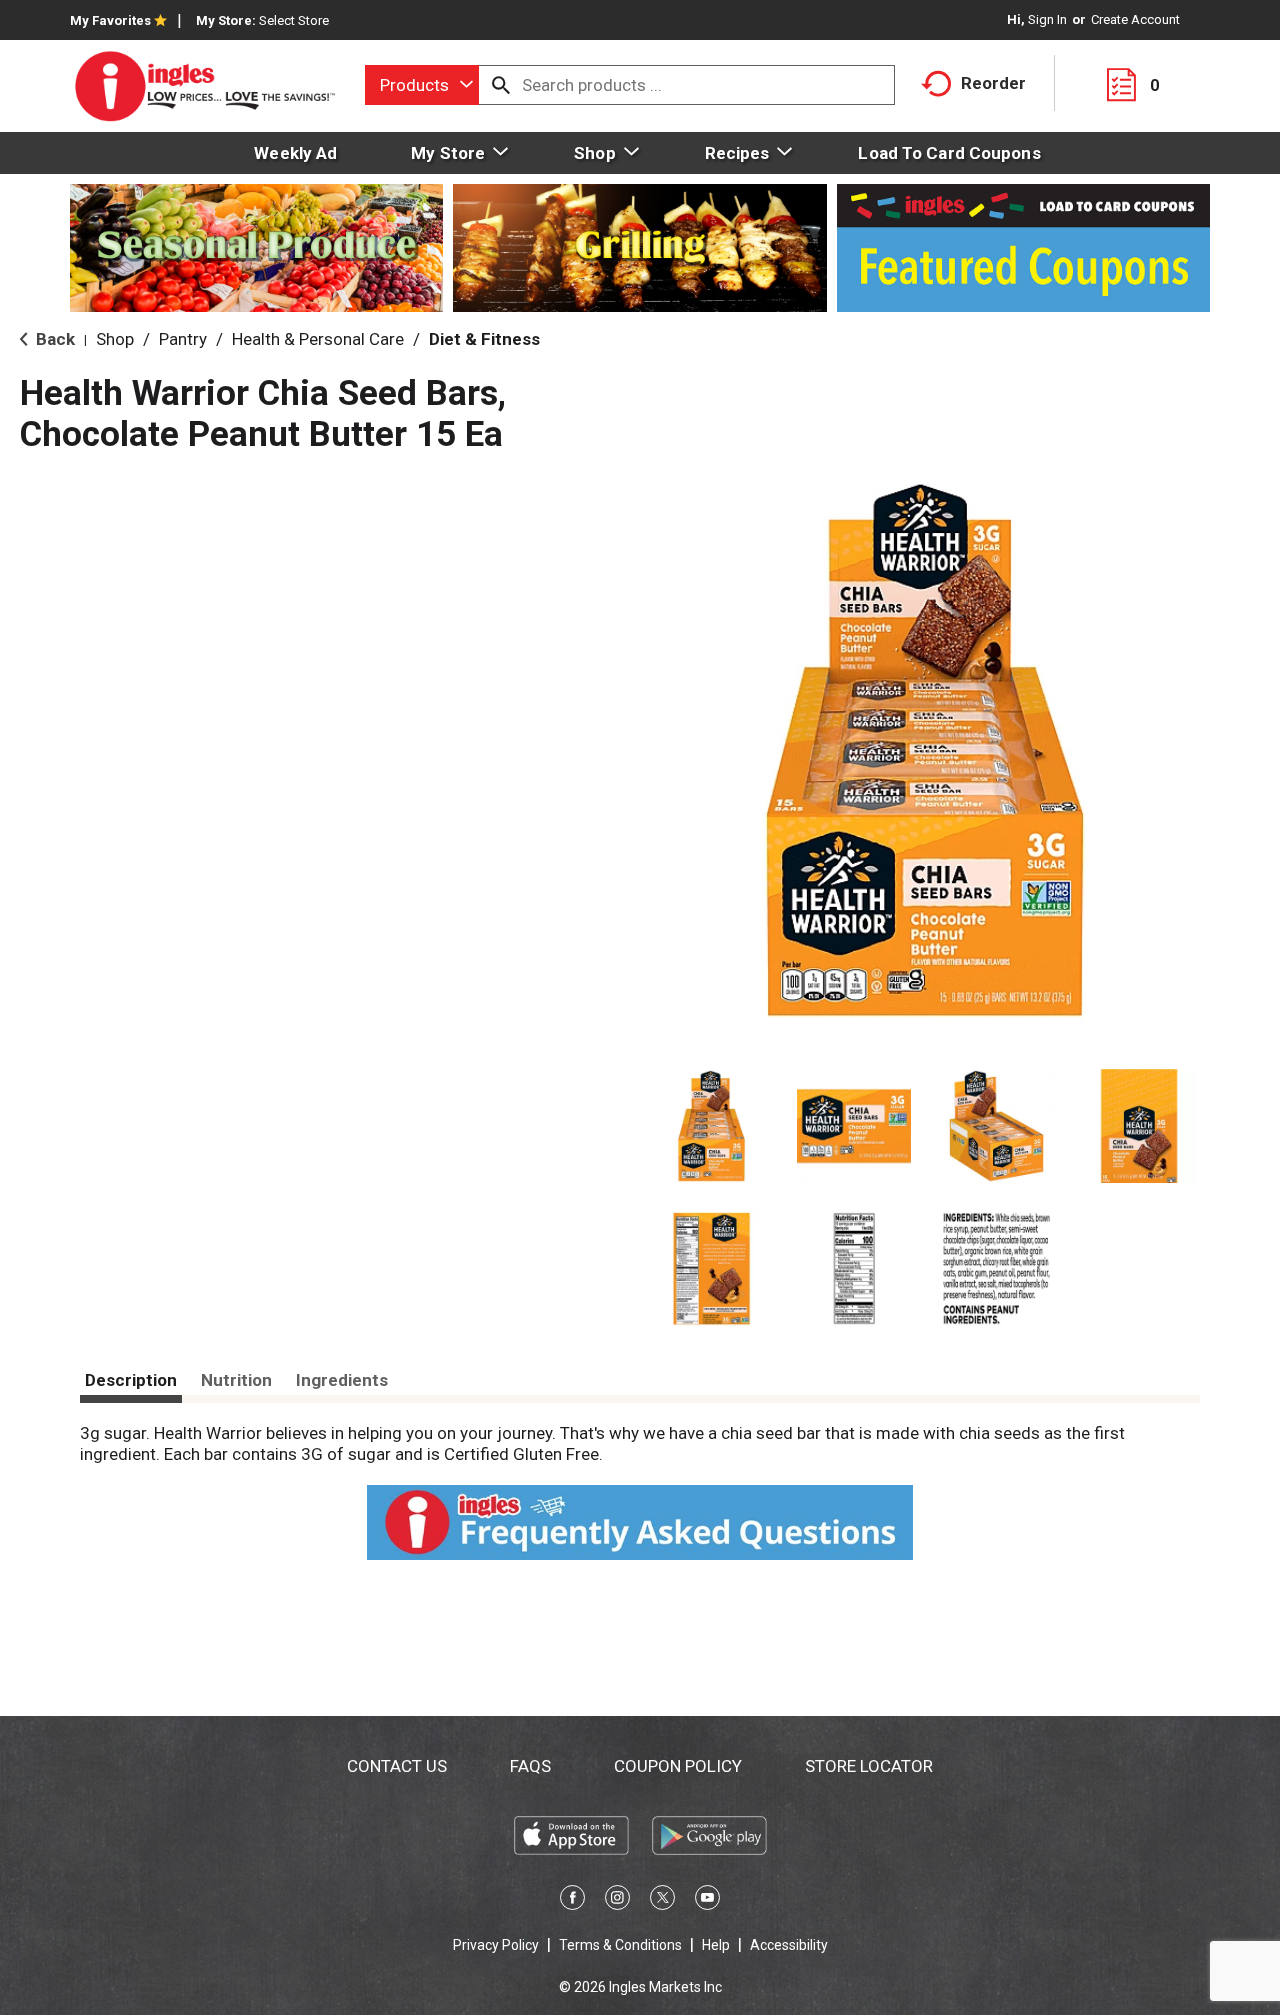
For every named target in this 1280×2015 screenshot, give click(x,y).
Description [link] (131, 1380)
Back (53, 339)
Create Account (1135, 19)
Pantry (183, 339)
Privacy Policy (496, 1945)
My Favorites (110, 20)
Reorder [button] (993, 83)
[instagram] (617, 1901)
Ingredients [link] (342, 1380)
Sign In (1047, 19)
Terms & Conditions (620, 1945)
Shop (115, 339)
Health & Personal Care (318, 339)
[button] (711, 1126)
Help (716, 1945)
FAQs (530, 1766)
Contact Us (397, 1766)
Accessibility (789, 1945)
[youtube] (707, 1901)
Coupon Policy (678, 1766)
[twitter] (662, 1901)
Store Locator (869, 1766)
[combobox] (422, 85)
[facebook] (572, 1901)
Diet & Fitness (484, 339)
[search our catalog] (501, 85)
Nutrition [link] (236, 1380)
